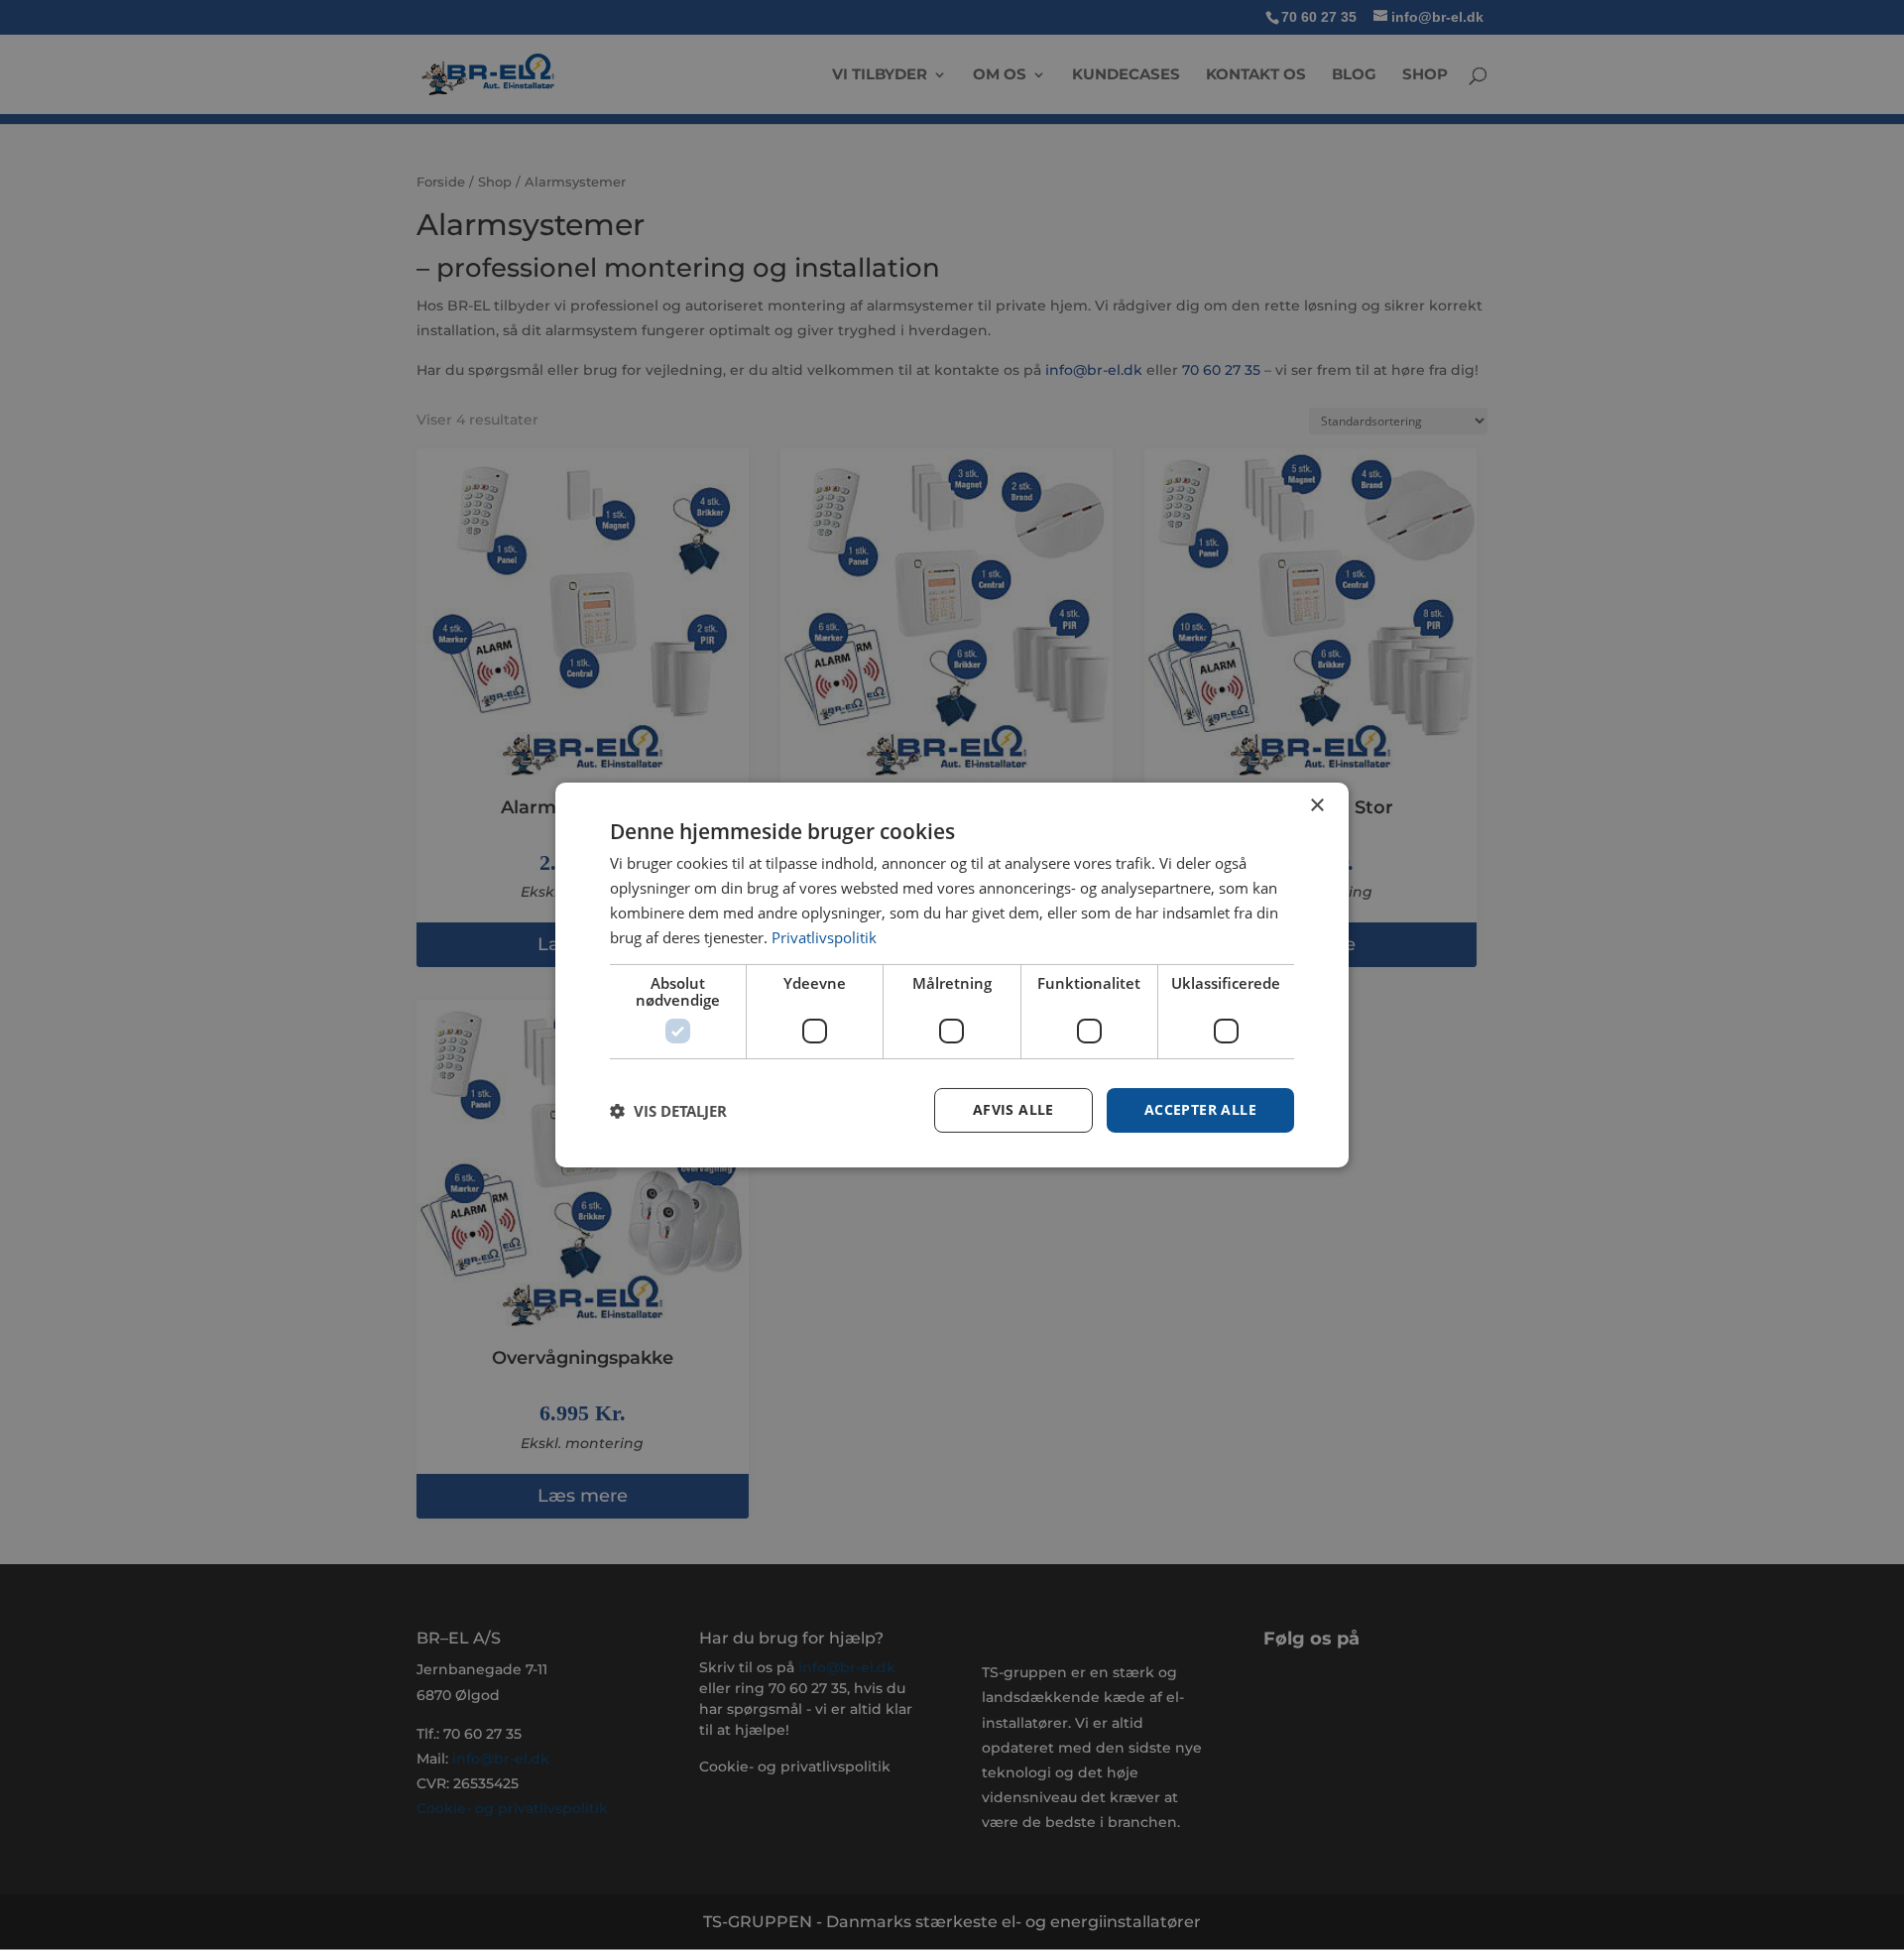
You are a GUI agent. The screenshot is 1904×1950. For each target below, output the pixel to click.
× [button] (1316, 806)
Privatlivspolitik (824, 937)
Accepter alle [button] (1200, 1109)
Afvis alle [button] (1013, 1109)
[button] (668, 1111)
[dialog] (952, 975)
